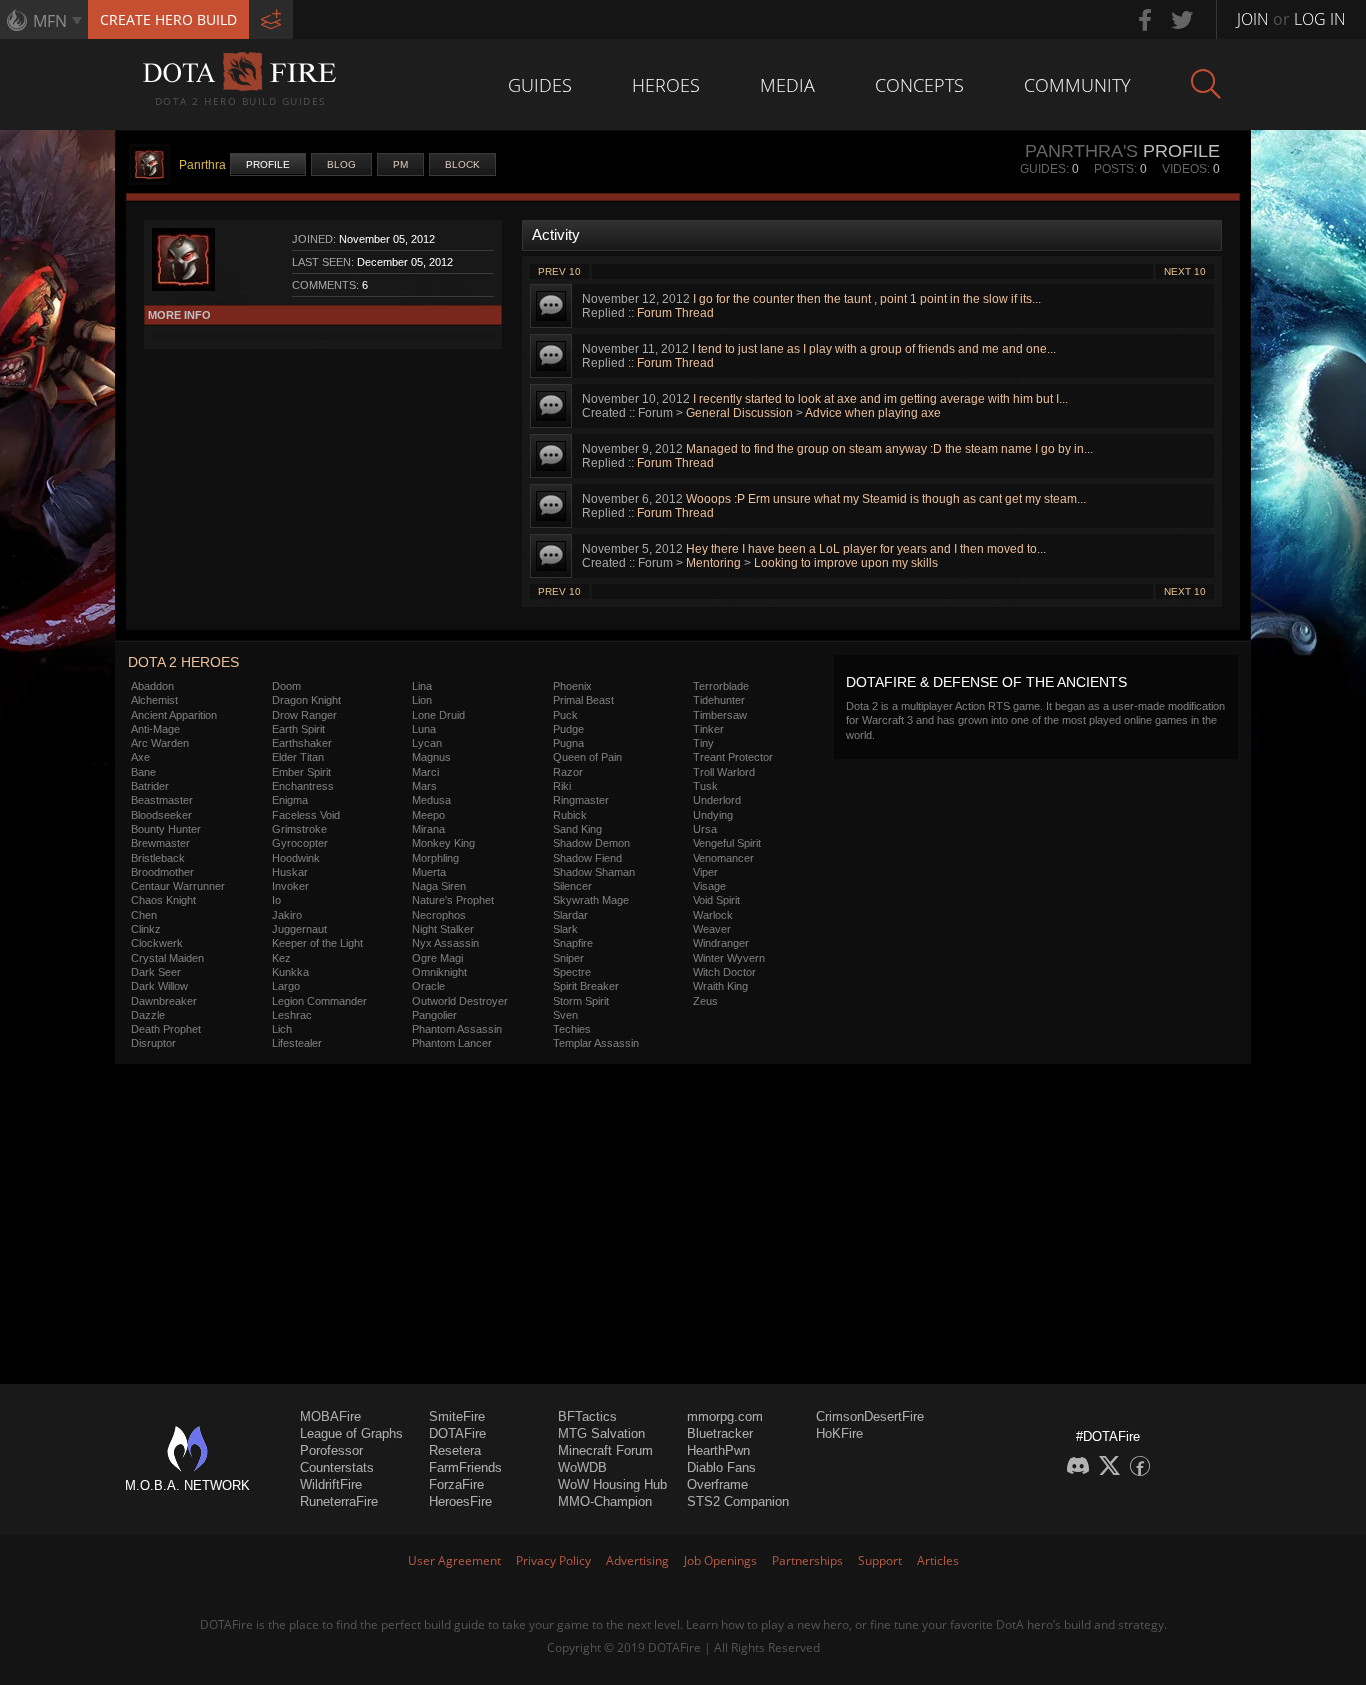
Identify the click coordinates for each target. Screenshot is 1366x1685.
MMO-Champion (605, 1501)
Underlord (717, 800)
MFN (50, 21)
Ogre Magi (437, 958)
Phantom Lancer (452, 1043)
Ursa (705, 829)
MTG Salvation (601, 1433)
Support (880, 1560)
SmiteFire (457, 1416)
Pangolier (434, 1015)
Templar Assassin (596, 1043)
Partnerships (807, 1560)
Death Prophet (166, 1029)
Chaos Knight (163, 900)
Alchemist (154, 700)
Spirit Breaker (586, 986)
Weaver (712, 929)
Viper (705, 872)
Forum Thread (675, 313)
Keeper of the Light (317, 943)
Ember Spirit (301, 772)
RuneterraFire (339, 1501)
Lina (422, 686)
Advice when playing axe (873, 413)
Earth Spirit (298, 729)
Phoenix (572, 686)
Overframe (717, 1484)
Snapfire (573, 943)
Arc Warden (160, 743)
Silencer (572, 886)
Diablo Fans (721, 1467)
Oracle (428, 986)
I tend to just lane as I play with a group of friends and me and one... (874, 349)
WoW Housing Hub (612, 1484)
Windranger (721, 943)
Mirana (428, 829)
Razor (568, 772)
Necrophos (439, 915)
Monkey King (443, 843)
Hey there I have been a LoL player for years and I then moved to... (866, 549)
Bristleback (158, 858)
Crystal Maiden (167, 958)
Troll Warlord (724, 772)
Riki (562, 786)
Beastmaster (162, 800)
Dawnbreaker (164, 1001)
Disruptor (153, 1043)
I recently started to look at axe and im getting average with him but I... (880, 399)
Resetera (455, 1450)
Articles (938, 1560)
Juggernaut (299, 929)
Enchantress (303, 786)
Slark (565, 929)
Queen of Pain (587, 757)
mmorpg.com (725, 1416)
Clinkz (146, 929)
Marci (425, 772)
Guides (540, 85)
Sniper (568, 958)
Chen (144, 915)
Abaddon (152, 686)
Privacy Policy (553, 1560)
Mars (424, 786)
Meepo (428, 815)
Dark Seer (156, 972)
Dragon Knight (306, 700)
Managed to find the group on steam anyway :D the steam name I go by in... (889, 449)
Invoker (290, 886)
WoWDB (582, 1467)
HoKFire (839, 1433)
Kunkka (290, 972)
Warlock (713, 915)
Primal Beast (583, 700)
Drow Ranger (304, 715)
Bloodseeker (161, 815)
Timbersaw (720, 715)
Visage (709, 886)
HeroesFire (460, 1501)
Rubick (570, 815)
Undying (713, 815)
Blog (341, 164)
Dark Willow (159, 986)
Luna (424, 729)
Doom (286, 686)
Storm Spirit (581, 1001)
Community (1077, 85)
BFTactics (587, 1416)
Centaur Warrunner (178, 886)
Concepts (919, 85)
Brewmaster (160, 843)
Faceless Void (306, 815)
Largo (286, 986)
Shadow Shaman (594, 872)
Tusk (705, 786)
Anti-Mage (155, 729)
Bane (143, 772)
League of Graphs (351, 1433)
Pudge (568, 729)
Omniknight (439, 972)
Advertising (637, 1560)
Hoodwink (296, 858)
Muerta (429, 872)
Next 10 (1185, 271)
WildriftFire (331, 1484)
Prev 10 (559, 271)
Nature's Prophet (453, 900)
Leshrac (292, 1015)
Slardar (570, 915)
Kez (281, 958)
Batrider (150, 786)
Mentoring (713, 563)
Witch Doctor (724, 972)
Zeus (705, 1001)
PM (400, 164)
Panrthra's (1081, 151)
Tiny (703, 743)
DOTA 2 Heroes (183, 662)
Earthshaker (302, 743)
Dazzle (148, 1015)
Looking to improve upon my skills (846, 563)
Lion (422, 700)
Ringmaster (581, 800)
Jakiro (287, 915)
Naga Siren (439, 886)
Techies (572, 1029)
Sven (565, 1015)
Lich (282, 1029)
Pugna (568, 743)
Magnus (431, 757)
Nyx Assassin (445, 943)
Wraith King (720, 986)
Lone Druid (438, 715)
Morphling (435, 858)
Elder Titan (298, 757)
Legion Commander (319, 1001)
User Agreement (454, 1560)
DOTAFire (457, 1433)
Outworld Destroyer (460, 1001)
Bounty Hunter (166, 829)
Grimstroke (299, 829)
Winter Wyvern (729, 958)
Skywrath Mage (591, 900)
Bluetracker (720, 1433)
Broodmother (162, 872)
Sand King (577, 829)
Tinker (708, 729)
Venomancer (723, 858)
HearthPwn (718, 1450)
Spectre (572, 972)
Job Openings (720, 1560)
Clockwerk (157, 943)
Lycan (427, 743)
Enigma (290, 800)
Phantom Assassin (457, 1029)
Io (276, 900)
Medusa (431, 800)
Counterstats (337, 1467)
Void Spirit (716, 900)
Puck (565, 715)
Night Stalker (443, 929)
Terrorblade (721, 686)
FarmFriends (465, 1467)
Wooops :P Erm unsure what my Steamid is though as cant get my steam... (886, 499)
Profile (268, 164)
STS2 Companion (738, 1501)
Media (787, 85)
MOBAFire (330, 1416)
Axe (140, 757)
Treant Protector (733, 757)
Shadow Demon (591, 843)
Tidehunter (719, 700)
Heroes (666, 85)
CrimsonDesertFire (870, 1416)
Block (462, 164)
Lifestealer (297, 1043)
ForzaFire (456, 1484)
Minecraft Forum (605, 1450)
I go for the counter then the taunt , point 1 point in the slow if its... (867, 299)
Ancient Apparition (174, 715)
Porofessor (331, 1450)
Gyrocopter (300, 843)
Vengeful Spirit (727, 843)
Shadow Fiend (587, 858)
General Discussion (739, 413)
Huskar (290, 872)
